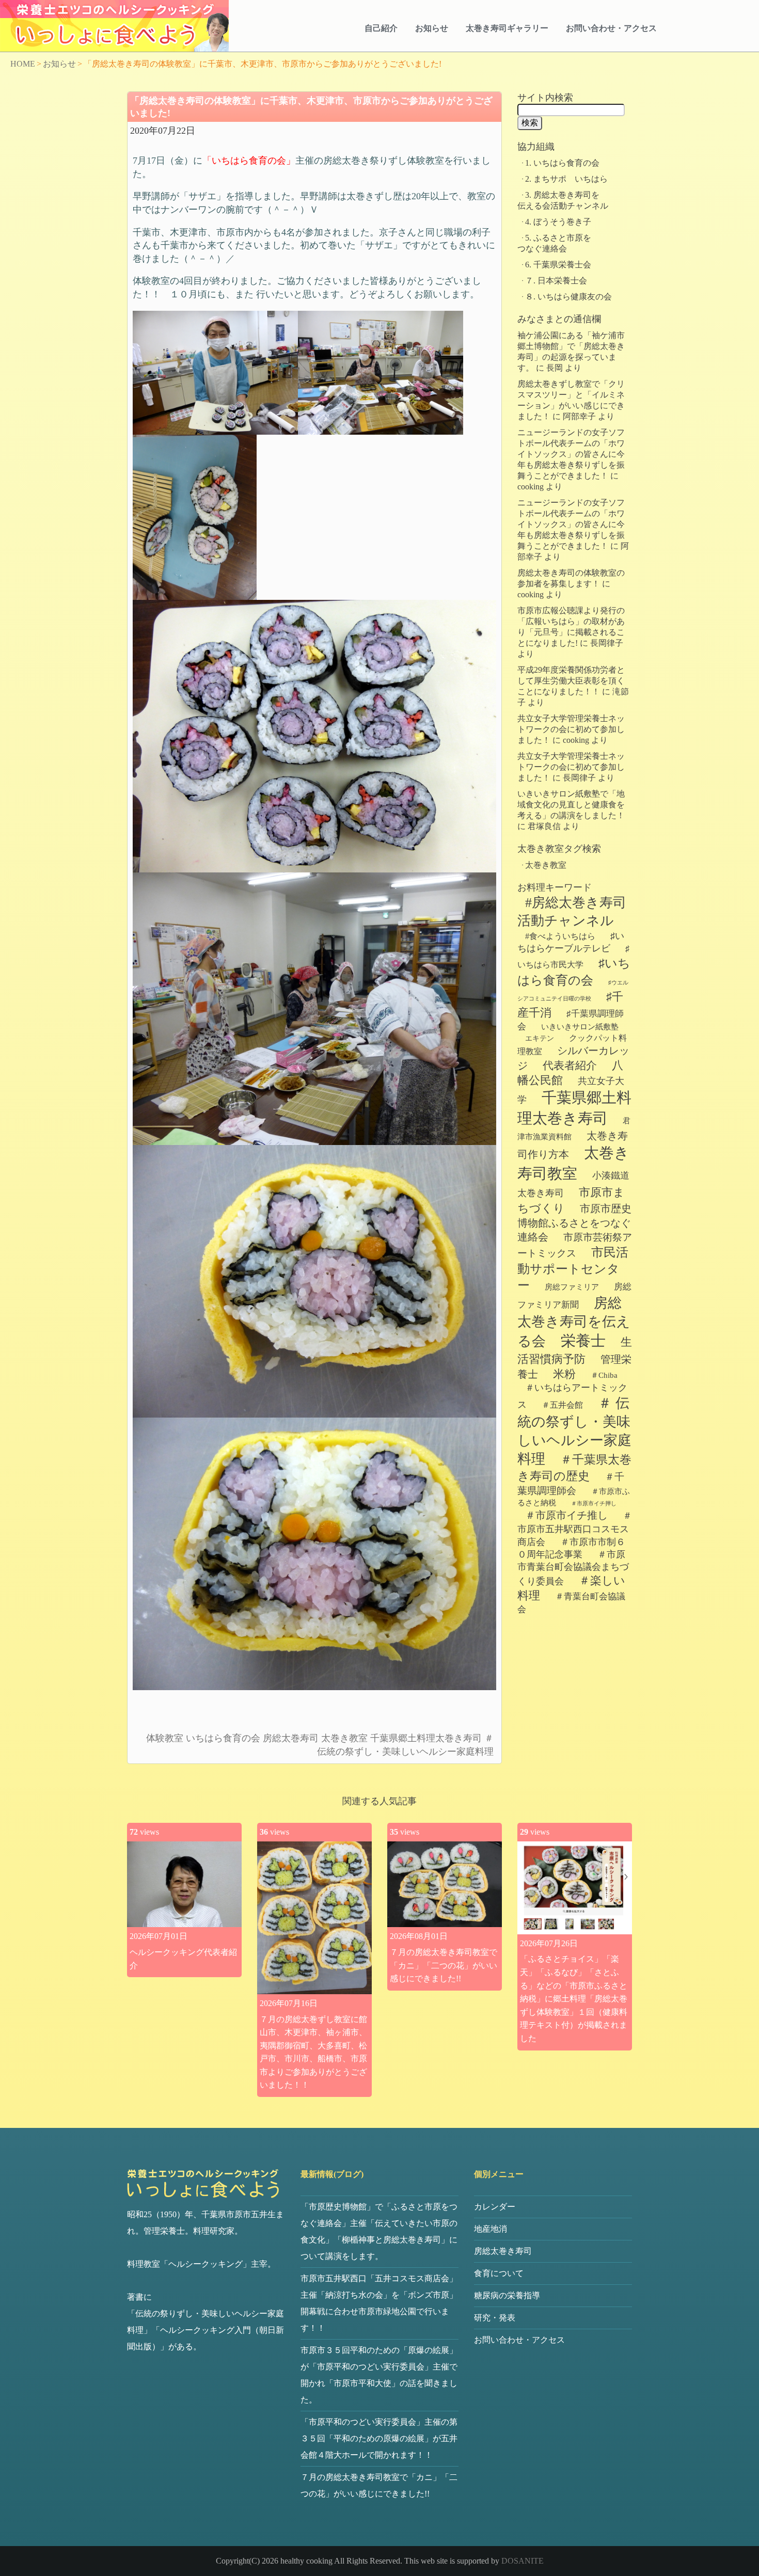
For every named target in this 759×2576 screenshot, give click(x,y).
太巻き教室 (344, 1738)
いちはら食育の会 (223, 1738)
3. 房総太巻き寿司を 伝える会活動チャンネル (587, 200)
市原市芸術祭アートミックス (575, 1245)
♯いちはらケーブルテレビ (571, 942)
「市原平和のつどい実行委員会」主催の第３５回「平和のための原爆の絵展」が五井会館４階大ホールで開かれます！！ (379, 2438)
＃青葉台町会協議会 (571, 1603)
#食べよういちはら (560, 936)
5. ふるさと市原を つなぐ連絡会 (608, 243)
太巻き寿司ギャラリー (507, 28)
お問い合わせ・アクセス (611, 28)
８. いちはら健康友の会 (568, 297)
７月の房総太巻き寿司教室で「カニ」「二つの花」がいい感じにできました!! (444, 1965)
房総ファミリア (572, 1287)
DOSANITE (523, 2561)
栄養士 (583, 1341)
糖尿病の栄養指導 (507, 2295)
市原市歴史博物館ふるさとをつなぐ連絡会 (574, 1223)
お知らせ (432, 28)
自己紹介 (381, 28)
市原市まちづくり (571, 1200)
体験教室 (165, 1738)
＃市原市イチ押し (594, 1504)
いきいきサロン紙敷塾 (580, 1027)
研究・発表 (495, 2318)
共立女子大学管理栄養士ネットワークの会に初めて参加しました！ (571, 729)
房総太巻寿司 (291, 1738)
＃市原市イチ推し (566, 1515)
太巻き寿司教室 (573, 1163)
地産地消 (491, 2229)
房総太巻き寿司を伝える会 (574, 1322)
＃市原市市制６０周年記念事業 (571, 1548)
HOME (23, 64)
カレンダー (495, 2207)
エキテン (540, 1038)
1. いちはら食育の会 (562, 163)
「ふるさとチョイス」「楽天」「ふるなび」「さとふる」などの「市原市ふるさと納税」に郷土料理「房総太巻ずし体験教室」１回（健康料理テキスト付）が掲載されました (574, 1999)
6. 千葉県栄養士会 (558, 265)
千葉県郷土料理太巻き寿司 (426, 1738)
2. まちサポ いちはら (566, 179)
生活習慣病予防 (575, 1351)
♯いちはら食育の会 (574, 972)
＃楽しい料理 (571, 1588)
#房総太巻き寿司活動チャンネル (572, 912)
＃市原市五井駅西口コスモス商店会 (575, 1529)
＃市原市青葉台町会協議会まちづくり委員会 (573, 1568)
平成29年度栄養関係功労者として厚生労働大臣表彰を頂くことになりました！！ (571, 681)
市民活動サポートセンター (573, 1269)
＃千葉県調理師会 (571, 1484)
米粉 (564, 1374)
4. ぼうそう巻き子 (558, 222)
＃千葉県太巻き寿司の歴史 (574, 1468)
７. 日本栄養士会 (556, 281)
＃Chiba (604, 1375)
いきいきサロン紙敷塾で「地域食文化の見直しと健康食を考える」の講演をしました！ (571, 805)
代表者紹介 (570, 1066)
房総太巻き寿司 (503, 2251)
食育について (499, 2273)
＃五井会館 (562, 1405)
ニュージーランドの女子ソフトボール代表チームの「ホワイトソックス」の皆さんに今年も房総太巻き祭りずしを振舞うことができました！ (571, 454)
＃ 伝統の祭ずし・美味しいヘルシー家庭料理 (574, 1431)
